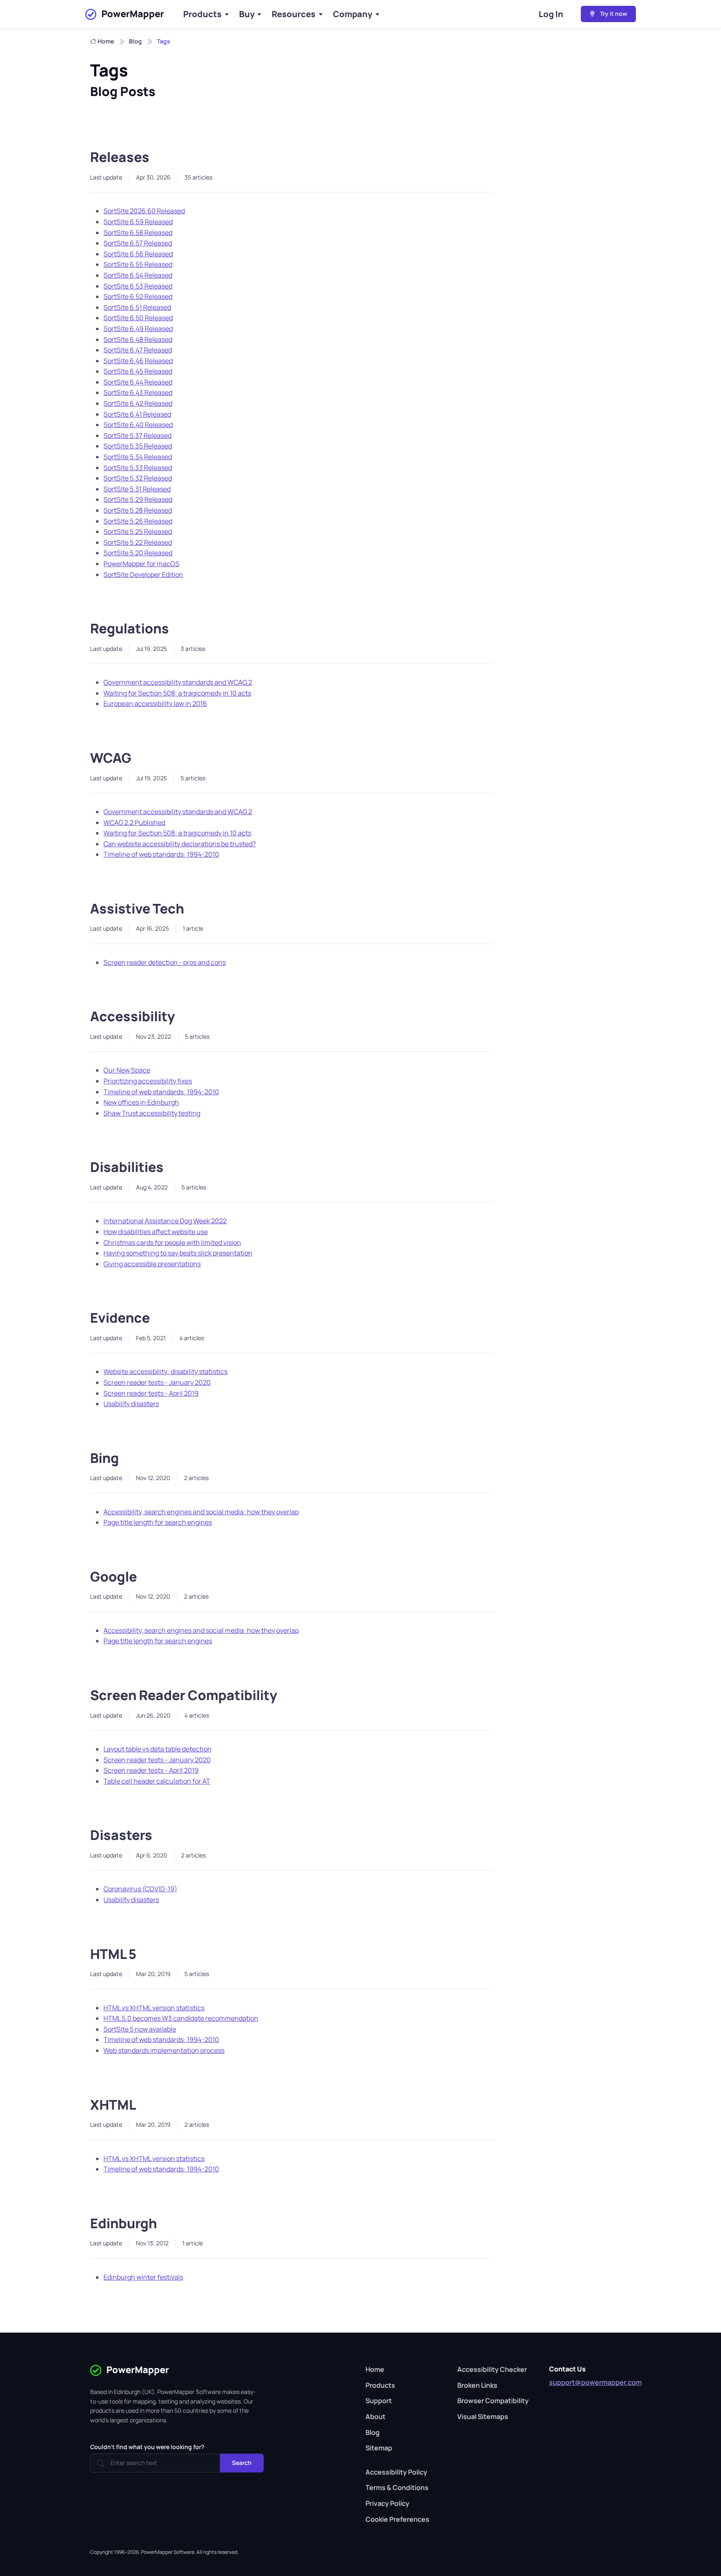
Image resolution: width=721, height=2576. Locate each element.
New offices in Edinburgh (141, 1102)
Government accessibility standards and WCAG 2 (178, 682)
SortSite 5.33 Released (138, 468)
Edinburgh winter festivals (143, 2277)
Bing (105, 1458)
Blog (135, 41)
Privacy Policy (387, 2503)
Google (113, 1576)
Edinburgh (124, 2223)
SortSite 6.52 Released (138, 296)
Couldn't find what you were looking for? (147, 2447)
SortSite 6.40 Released (138, 425)
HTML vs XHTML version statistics (154, 2008)
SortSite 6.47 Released (138, 350)
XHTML (113, 2105)
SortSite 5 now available (140, 2029)
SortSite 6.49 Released (138, 329)
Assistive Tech (137, 908)
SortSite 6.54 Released (138, 275)
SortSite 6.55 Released (138, 264)
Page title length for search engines (158, 1522)
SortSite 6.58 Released (138, 233)
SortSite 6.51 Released (137, 307)
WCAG (111, 758)
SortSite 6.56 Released (138, 254)
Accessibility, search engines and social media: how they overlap (201, 1512)
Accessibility (132, 1016)
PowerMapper (133, 14)
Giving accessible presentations (152, 1264)
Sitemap (379, 2448)
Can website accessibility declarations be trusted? (180, 844)
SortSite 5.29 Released (138, 499)
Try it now (613, 14)
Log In (551, 14)
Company (353, 14)
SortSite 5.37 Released (137, 435)
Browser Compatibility (493, 2401)
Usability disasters (131, 1404)
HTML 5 (113, 1954)
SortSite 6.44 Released (138, 382)
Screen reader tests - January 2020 (157, 1382)
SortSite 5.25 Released (138, 531)
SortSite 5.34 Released (138, 457)
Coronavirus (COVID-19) (140, 1889)
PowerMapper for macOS (141, 564)
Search (242, 2463)
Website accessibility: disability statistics (165, 1372)
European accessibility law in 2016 (155, 703)
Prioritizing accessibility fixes (148, 1081)
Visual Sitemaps (483, 2417)
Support (379, 2401)
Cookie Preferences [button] (397, 2519)
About (376, 2417)
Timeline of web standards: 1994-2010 (161, 854)
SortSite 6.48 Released (138, 339)
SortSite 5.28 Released (138, 510)
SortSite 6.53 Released (138, 286)
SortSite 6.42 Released (138, 403)
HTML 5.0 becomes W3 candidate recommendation (181, 2018)
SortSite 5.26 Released (138, 521)
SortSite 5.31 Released (137, 489)
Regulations (130, 628)
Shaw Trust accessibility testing (152, 1113)
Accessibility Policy (396, 2472)
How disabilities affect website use (156, 1232)
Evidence (120, 1318)
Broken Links (477, 2385)
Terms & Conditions (397, 2487)
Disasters (121, 1835)
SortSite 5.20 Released (138, 553)
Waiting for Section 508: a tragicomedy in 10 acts (177, 693)
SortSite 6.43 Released (138, 392)
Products (202, 14)
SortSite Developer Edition (143, 574)
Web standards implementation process (164, 2050)
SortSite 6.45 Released (138, 371)
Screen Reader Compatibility (184, 1695)
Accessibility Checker (492, 2369)
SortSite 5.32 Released (138, 478)
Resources (294, 14)
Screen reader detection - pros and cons (165, 962)
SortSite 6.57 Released (138, 243)
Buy (247, 14)
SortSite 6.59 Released (138, 222)
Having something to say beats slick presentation (178, 1253)
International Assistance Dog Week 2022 (165, 1221)
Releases (120, 157)
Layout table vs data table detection (158, 1749)
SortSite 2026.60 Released (144, 211)
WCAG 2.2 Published (134, 822)
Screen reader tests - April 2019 (151, 1393)
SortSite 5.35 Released (138, 446)
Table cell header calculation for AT (157, 1781)
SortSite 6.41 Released (137, 414)
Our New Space (127, 1070)
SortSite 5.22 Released (138, 542)
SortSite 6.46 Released (138, 361)
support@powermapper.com (595, 2382)
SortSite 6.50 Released (138, 318)
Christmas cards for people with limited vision (172, 1242)
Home (106, 41)
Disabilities (127, 1167)
